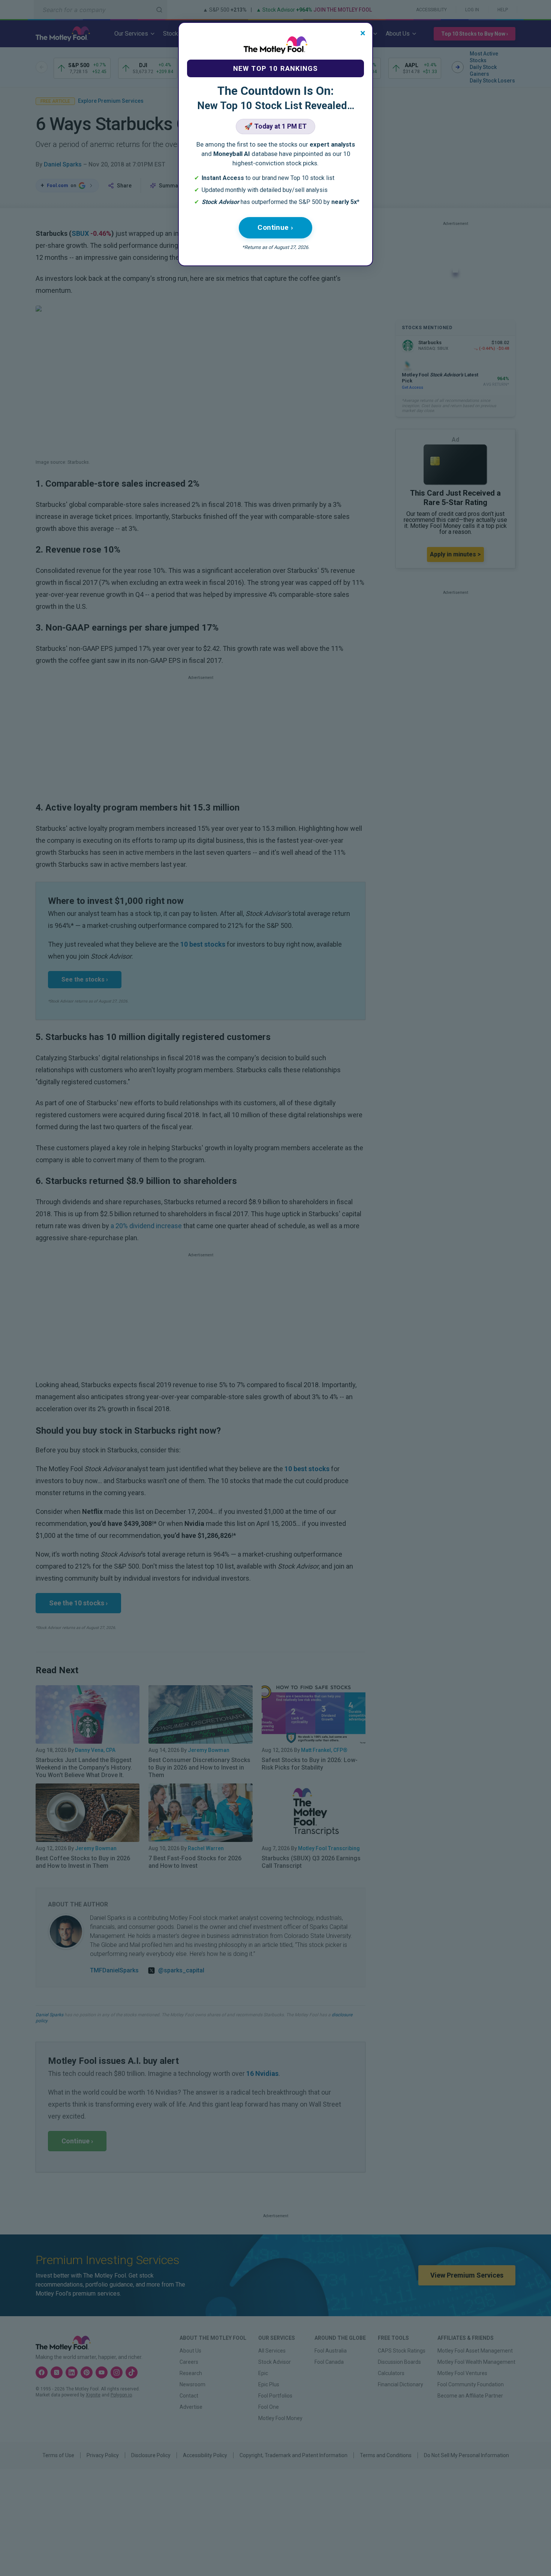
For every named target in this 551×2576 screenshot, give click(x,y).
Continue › (275, 227)
